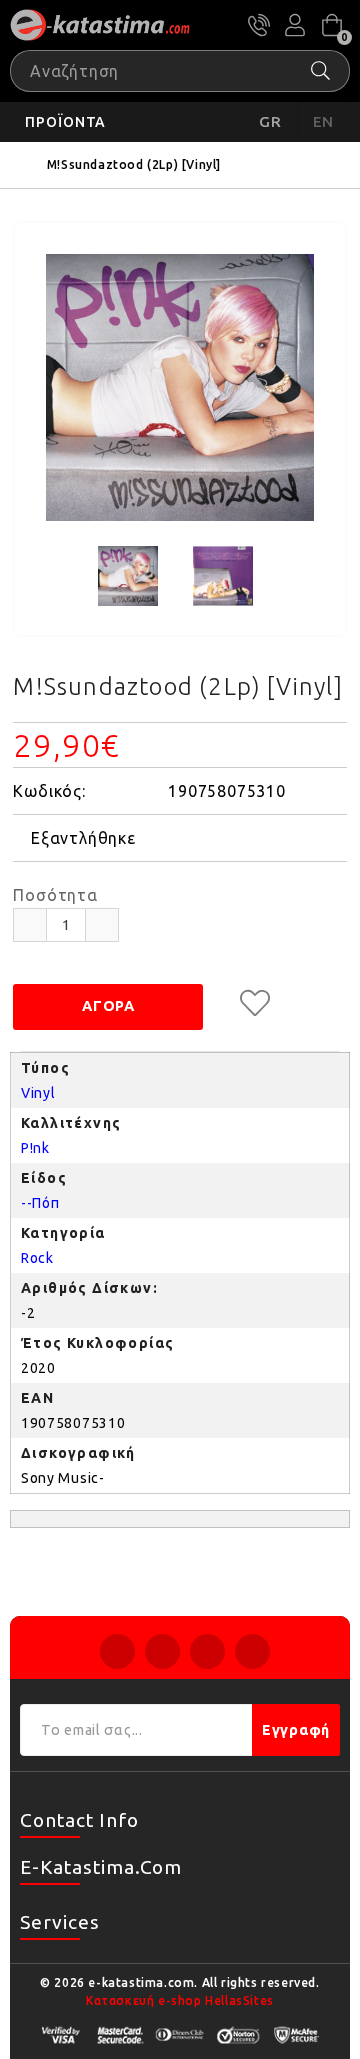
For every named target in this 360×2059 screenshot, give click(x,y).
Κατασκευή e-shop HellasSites (180, 2000)
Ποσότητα (55, 895)
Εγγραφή (296, 1730)
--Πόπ (40, 1203)
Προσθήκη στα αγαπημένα (255, 1003)
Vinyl (38, 1093)
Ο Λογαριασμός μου (295, 25)
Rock (37, 1258)
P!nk (35, 1148)
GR (270, 121)
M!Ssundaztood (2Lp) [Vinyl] (134, 164)
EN (324, 121)
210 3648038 (259, 25)
